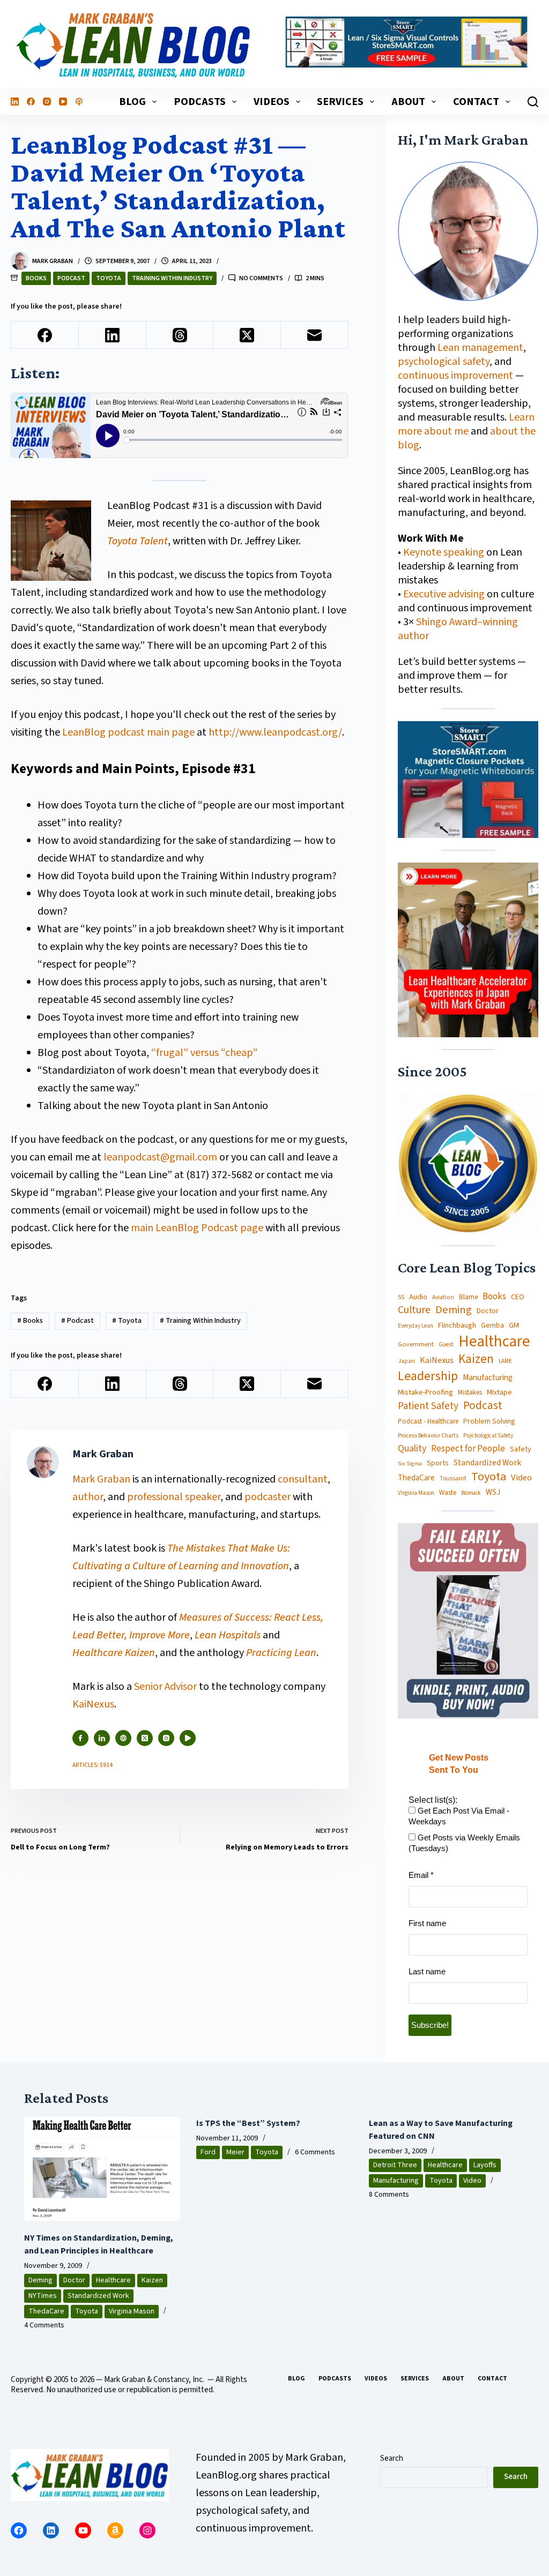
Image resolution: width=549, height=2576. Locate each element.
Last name (427, 1971)
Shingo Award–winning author (458, 629)
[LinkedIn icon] (102, 1738)
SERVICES (340, 102)
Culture (414, 1311)
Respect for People (468, 1449)
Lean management (480, 348)
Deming (454, 1310)
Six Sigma (410, 1464)
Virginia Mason (416, 1493)
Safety (521, 1449)
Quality (412, 1449)
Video (521, 1478)
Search (392, 2458)
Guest (446, 1345)
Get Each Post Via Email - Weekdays (459, 1816)
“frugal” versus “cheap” (204, 1053)
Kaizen (476, 1360)
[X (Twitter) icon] (145, 1738)
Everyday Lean (416, 1326)
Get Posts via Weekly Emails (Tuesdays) (464, 1843)
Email (421, 1875)
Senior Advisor (165, 1687)
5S (401, 1298)
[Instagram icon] (166, 1738)
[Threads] (180, 335)
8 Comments (389, 2195)
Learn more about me (466, 424)
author (88, 1497)
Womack (471, 1493)
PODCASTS (200, 102)
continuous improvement (455, 376)
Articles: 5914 (92, 1765)
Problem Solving (489, 1421)
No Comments (261, 278)
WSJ (493, 1492)
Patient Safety (428, 1407)
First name (427, 1923)
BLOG (132, 102)
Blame (468, 1297)
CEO (518, 1297)
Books (36, 278)
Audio (418, 1297)
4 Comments (44, 2325)
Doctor (488, 1311)
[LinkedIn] (15, 102)
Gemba (492, 1326)
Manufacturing (488, 1378)
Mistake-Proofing (425, 1393)
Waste (448, 1493)
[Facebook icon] (80, 1738)
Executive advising (444, 594)
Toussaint (453, 1479)
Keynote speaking (445, 552)
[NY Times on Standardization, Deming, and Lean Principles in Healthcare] (102, 2169)
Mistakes (470, 1393)
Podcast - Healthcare (428, 1422)
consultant (303, 1479)
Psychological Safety (488, 1436)
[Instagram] (47, 102)
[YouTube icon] (188, 1738)
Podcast (71, 278)
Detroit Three (395, 2165)
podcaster (268, 1497)
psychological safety (444, 362)
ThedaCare (416, 1478)
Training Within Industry (172, 278)
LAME (505, 1361)
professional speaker (174, 1497)
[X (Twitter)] (247, 335)
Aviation (443, 1297)
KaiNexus (93, 1704)
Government (416, 1344)
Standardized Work (487, 1463)
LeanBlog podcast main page (128, 732)
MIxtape (499, 1392)
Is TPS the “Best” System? (248, 2123)
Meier (235, 2152)
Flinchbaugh (457, 1326)
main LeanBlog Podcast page (197, 1228)
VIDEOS (272, 102)
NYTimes (43, 2296)
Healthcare (494, 1342)
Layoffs (485, 2165)
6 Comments (315, 2152)
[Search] (533, 102)
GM (514, 1326)
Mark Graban (102, 1479)
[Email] (315, 335)
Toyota (109, 278)
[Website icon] (123, 1738)
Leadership (428, 1376)
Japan (406, 1361)
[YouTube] (63, 102)
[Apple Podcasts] (79, 102)
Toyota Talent (138, 541)
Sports (438, 1463)
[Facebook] (31, 102)
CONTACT (476, 102)
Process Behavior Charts (428, 1436)
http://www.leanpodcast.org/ (275, 732)
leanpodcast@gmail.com (160, 1157)
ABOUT (408, 102)
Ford (208, 2152)
